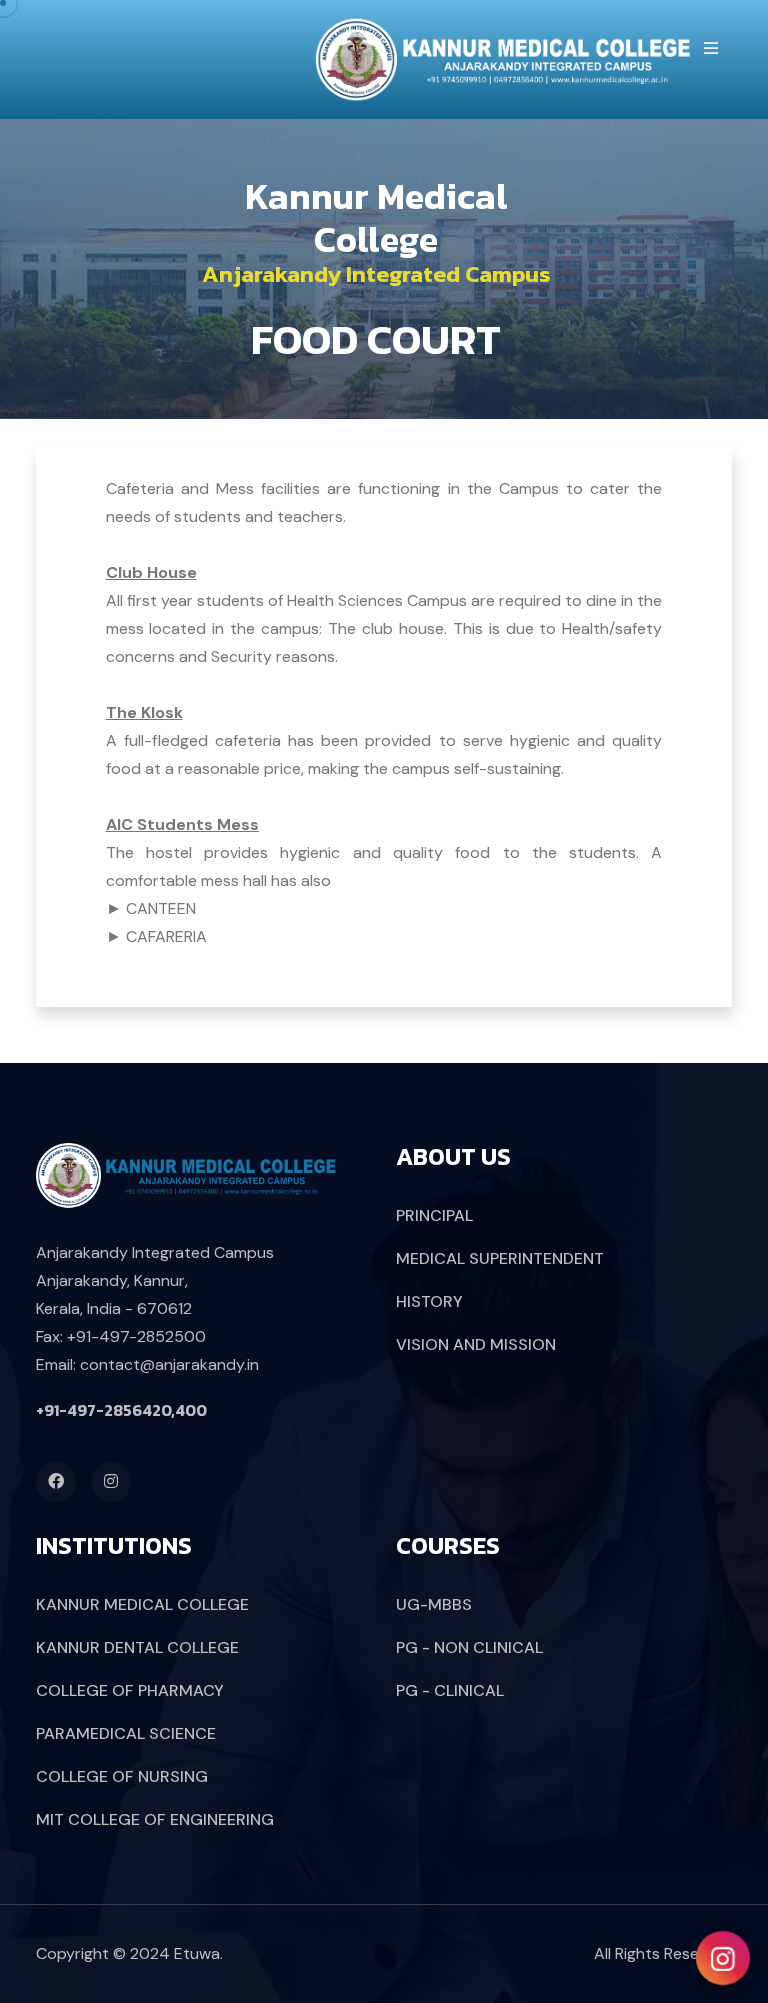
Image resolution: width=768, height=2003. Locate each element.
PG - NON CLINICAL (469, 1647)
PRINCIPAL (434, 1215)
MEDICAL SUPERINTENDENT (500, 1258)
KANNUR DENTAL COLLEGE (137, 1647)
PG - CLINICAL (450, 1690)
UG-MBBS (434, 1604)
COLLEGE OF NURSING (122, 1776)
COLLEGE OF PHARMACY (130, 1690)
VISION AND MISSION (476, 1344)
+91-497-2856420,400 (121, 1410)
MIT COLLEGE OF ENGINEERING (155, 1819)
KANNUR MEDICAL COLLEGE (142, 1604)
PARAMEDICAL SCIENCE (126, 1733)
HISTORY (429, 1301)
